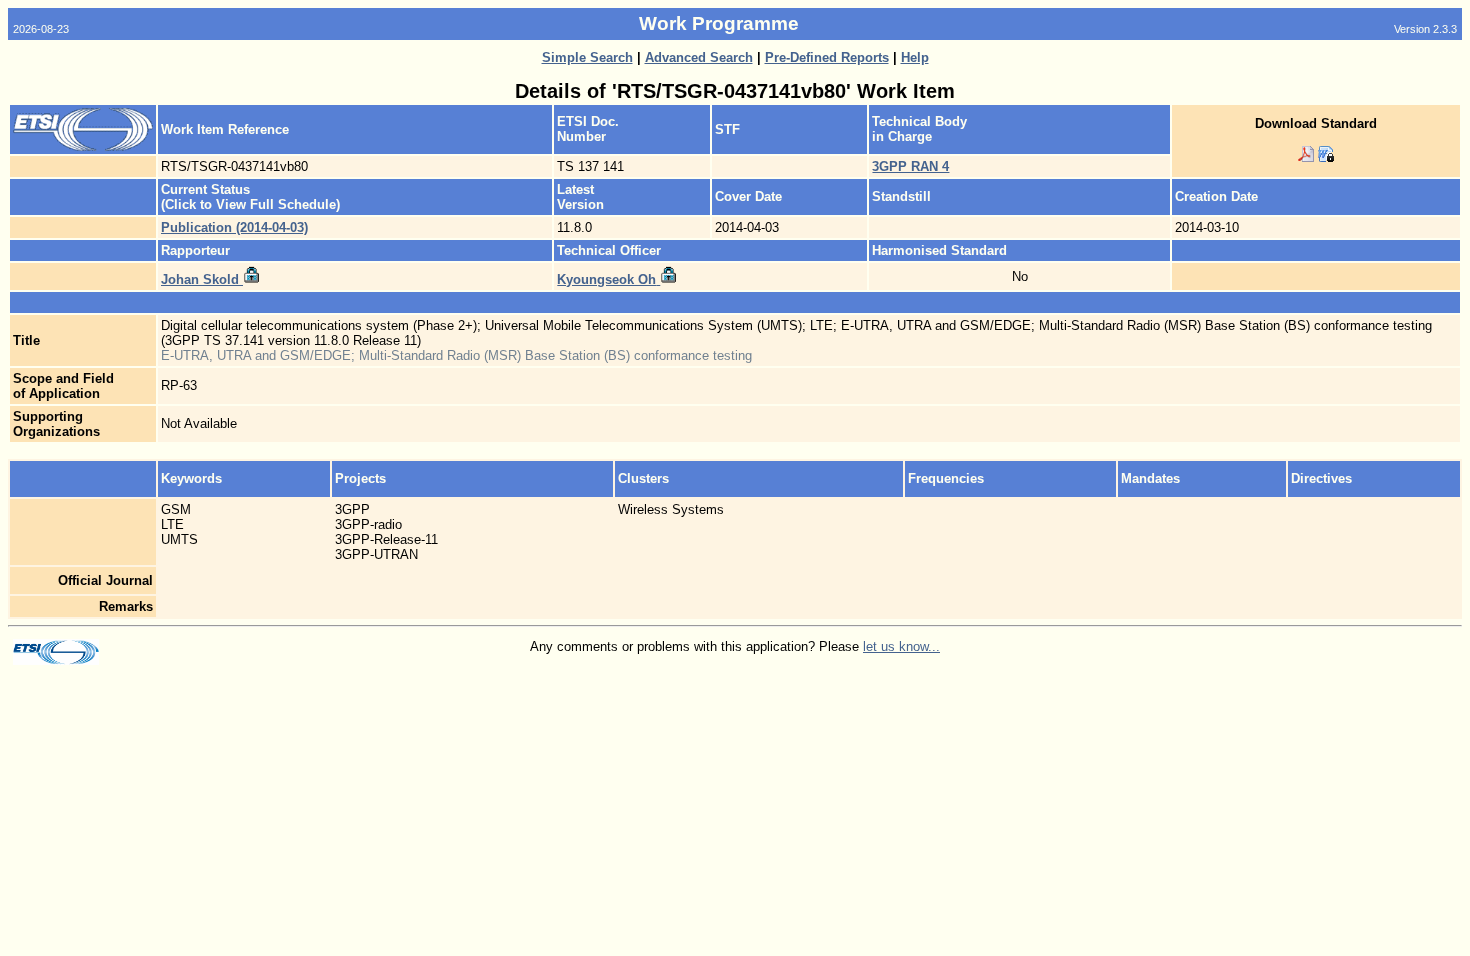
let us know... (901, 646)
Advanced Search (699, 57)
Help (915, 57)
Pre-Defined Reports (827, 57)
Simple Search (587, 57)
